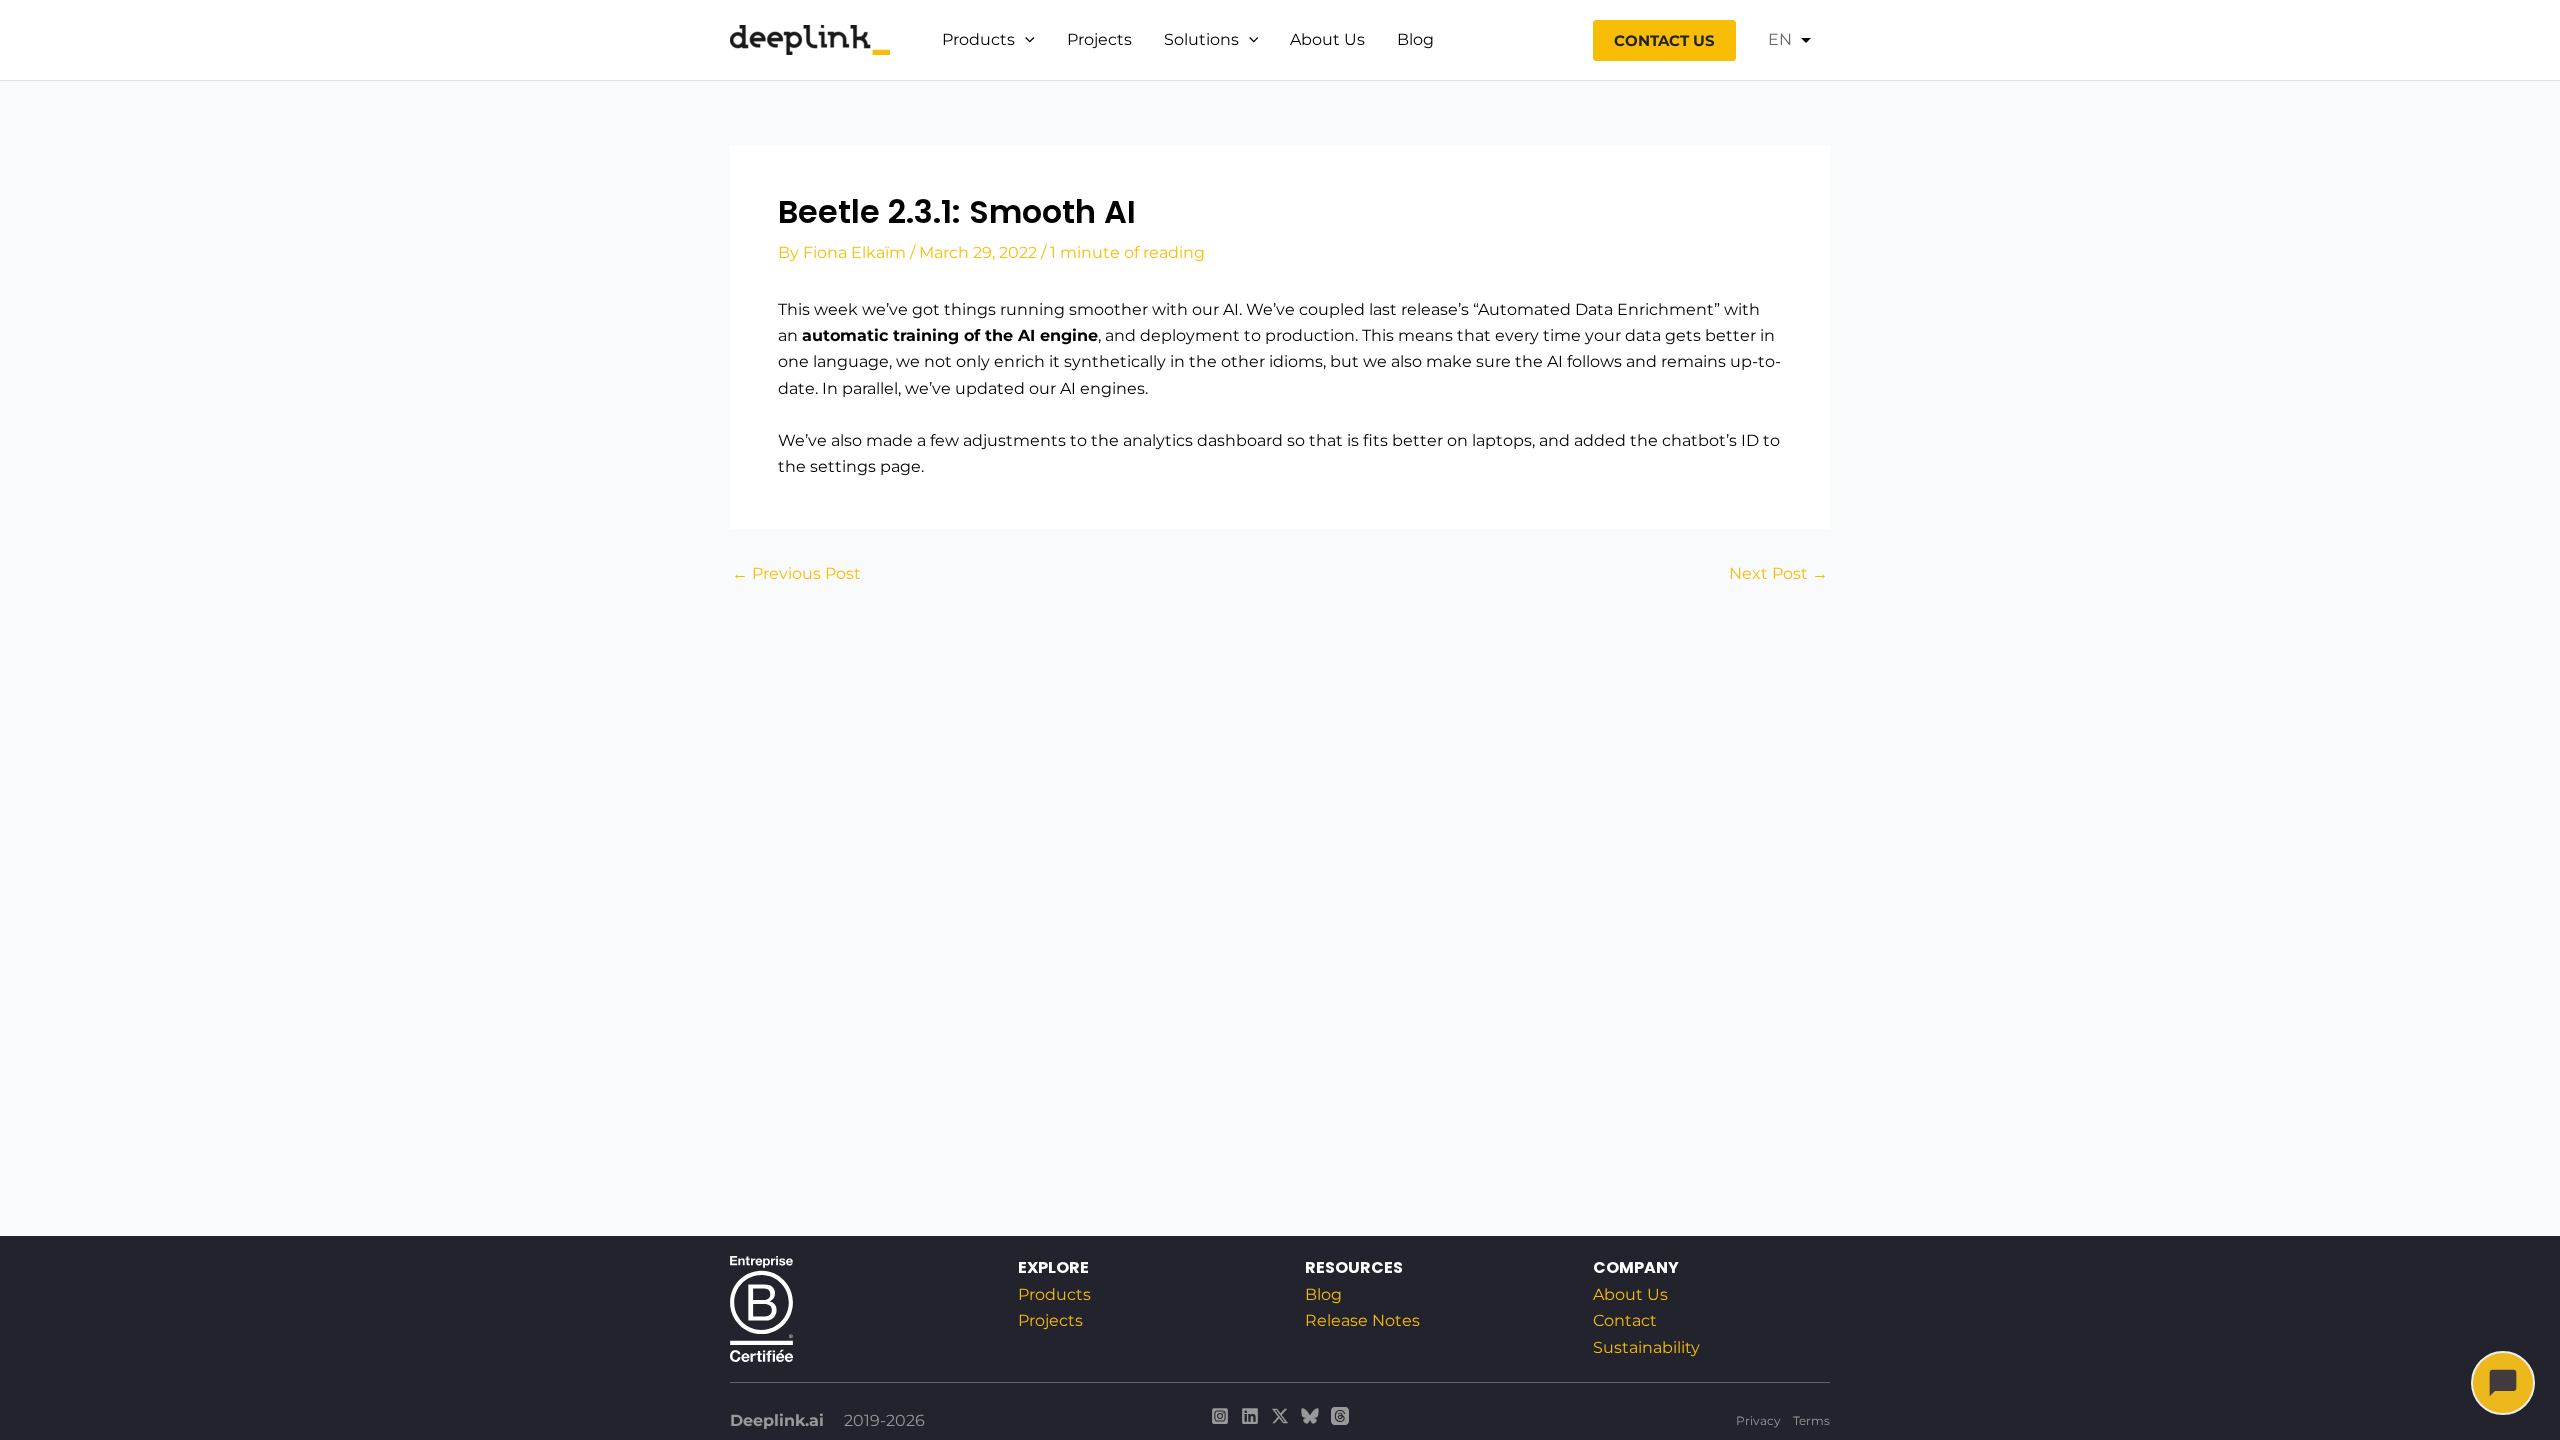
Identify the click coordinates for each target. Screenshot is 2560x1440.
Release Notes (1362, 1320)
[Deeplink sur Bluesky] (1310, 1416)
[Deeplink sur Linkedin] (1250, 1416)
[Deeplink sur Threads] (1340, 1416)
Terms (1811, 1420)
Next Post (1778, 574)
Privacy (1758, 1420)
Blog (1415, 39)
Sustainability (1646, 1347)
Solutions (1201, 39)
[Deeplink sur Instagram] (1220, 1416)
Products (978, 39)
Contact (1625, 1320)
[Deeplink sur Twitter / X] (1280, 1416)
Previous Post (796, 574)
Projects (1099, 39)
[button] (1025, 40)
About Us (1327, 39)
